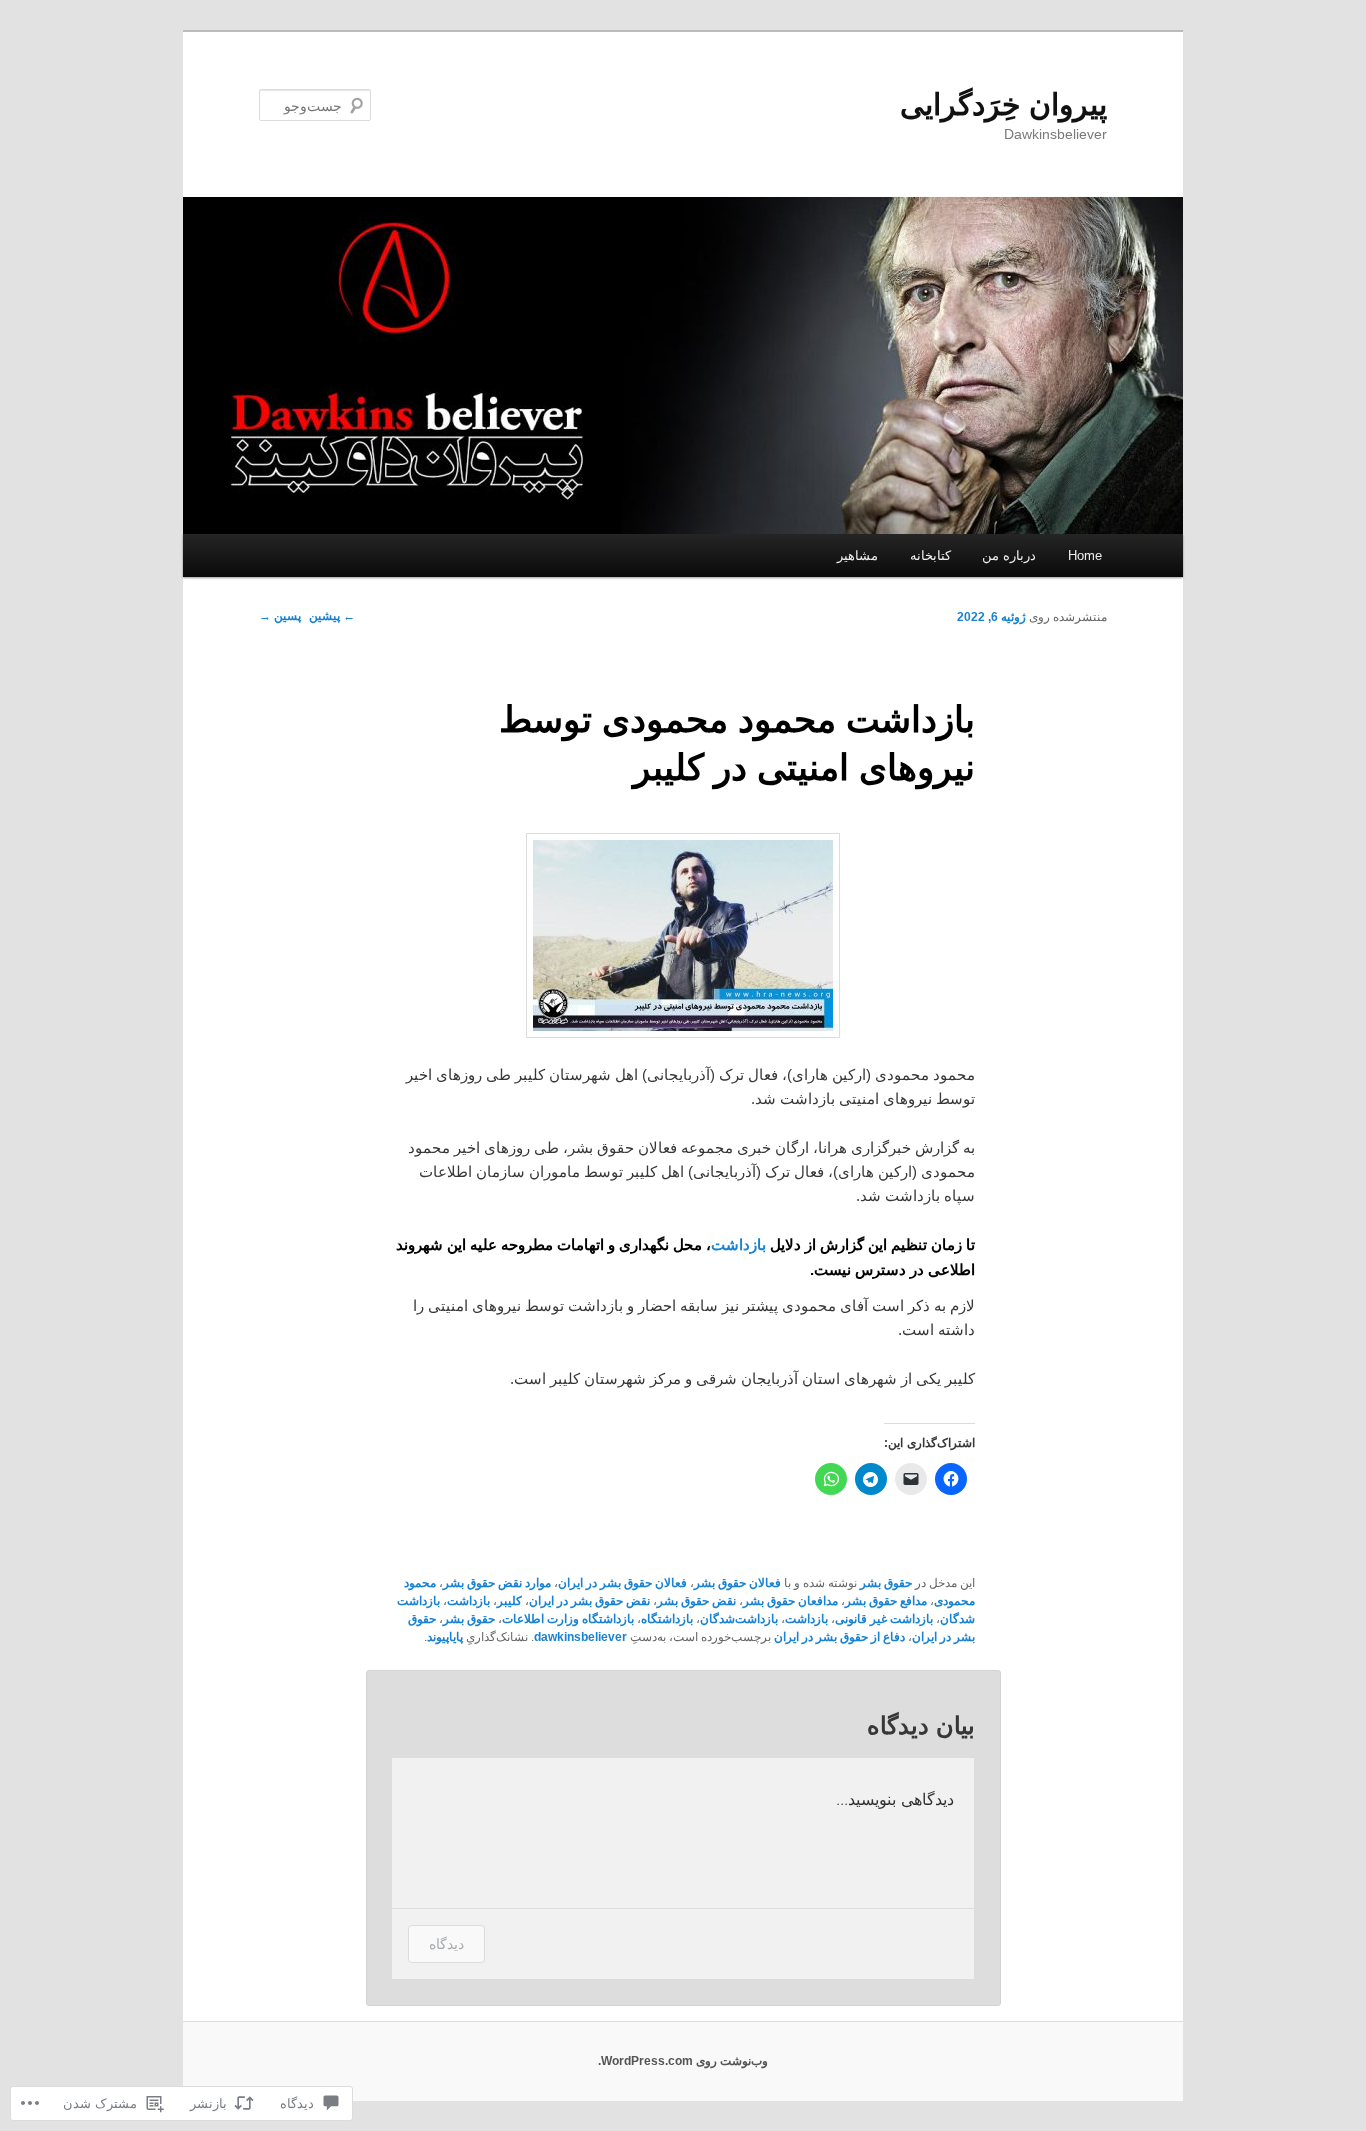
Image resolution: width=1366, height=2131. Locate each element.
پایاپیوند (445, 1637)
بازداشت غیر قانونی (884, 1619)
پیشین (332, 616)
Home (1085, 555)
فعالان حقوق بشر (737, 1583)
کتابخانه (930, 555)
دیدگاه (446, 1943)
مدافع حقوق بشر (886, 1601)
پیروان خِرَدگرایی (1003, 104)
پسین (280, 616)
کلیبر (509, 1601)
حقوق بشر (886, 1583)
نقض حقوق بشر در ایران (589, 1601)
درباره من (1009, 555)
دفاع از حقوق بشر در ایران (839, 1637)
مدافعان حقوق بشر (790, 1601)
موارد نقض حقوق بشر (497, 1583)
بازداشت (738, 1244)
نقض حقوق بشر (696, 1601)
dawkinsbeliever (580, 1637)
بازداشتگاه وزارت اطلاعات (568, 1619)
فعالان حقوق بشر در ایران (622, 1583)
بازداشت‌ (806, 1619)
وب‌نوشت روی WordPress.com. (683, 2061)
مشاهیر (857, 555)
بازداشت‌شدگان (739, 1619)
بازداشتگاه (667, 1619)
